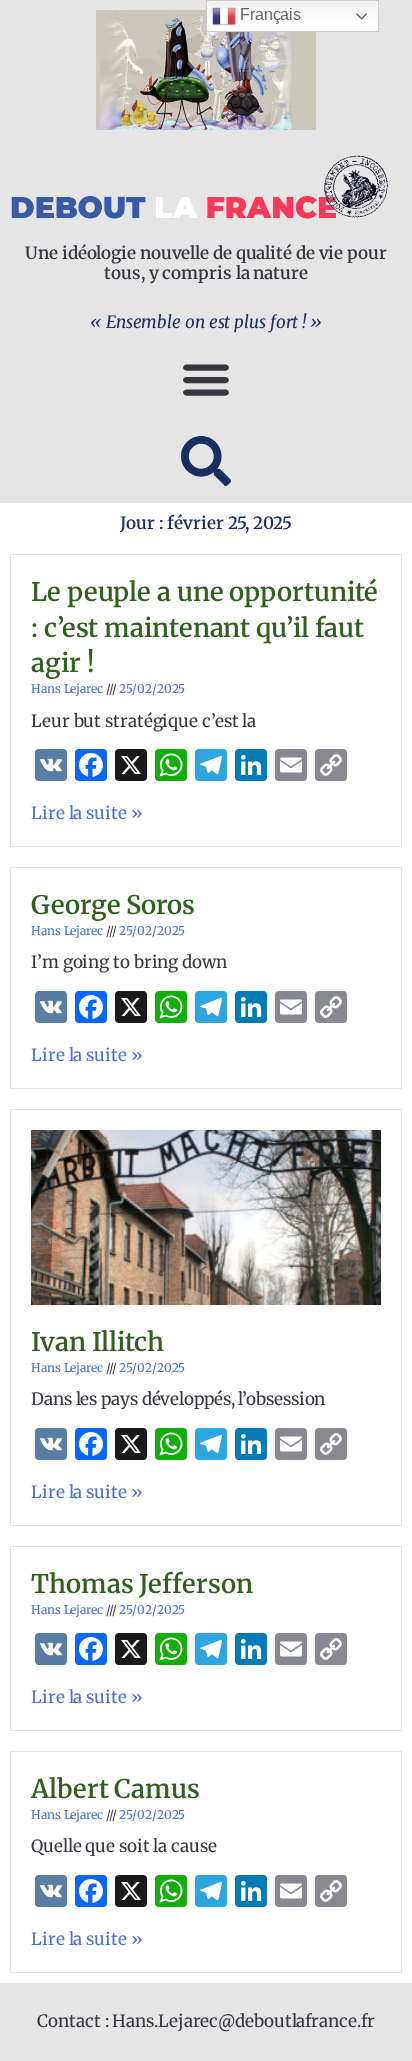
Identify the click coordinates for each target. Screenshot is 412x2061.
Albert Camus (115, 1789)
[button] (205, 378)
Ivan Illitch (97, 1342)
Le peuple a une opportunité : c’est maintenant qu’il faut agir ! (204, 628)
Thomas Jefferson (141, 1584)
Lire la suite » (87, 813)
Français (268, 14)
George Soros (113, 905)
